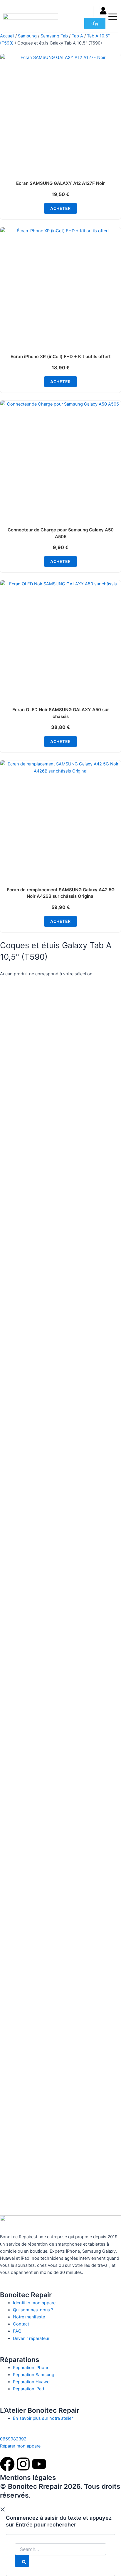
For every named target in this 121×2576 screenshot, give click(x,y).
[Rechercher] (22, 2561)
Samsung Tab (54, 36)
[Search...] (60, 2549)
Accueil (7, 36)
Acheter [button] (60, 208)
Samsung (27, 36)
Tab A (77, 36)
